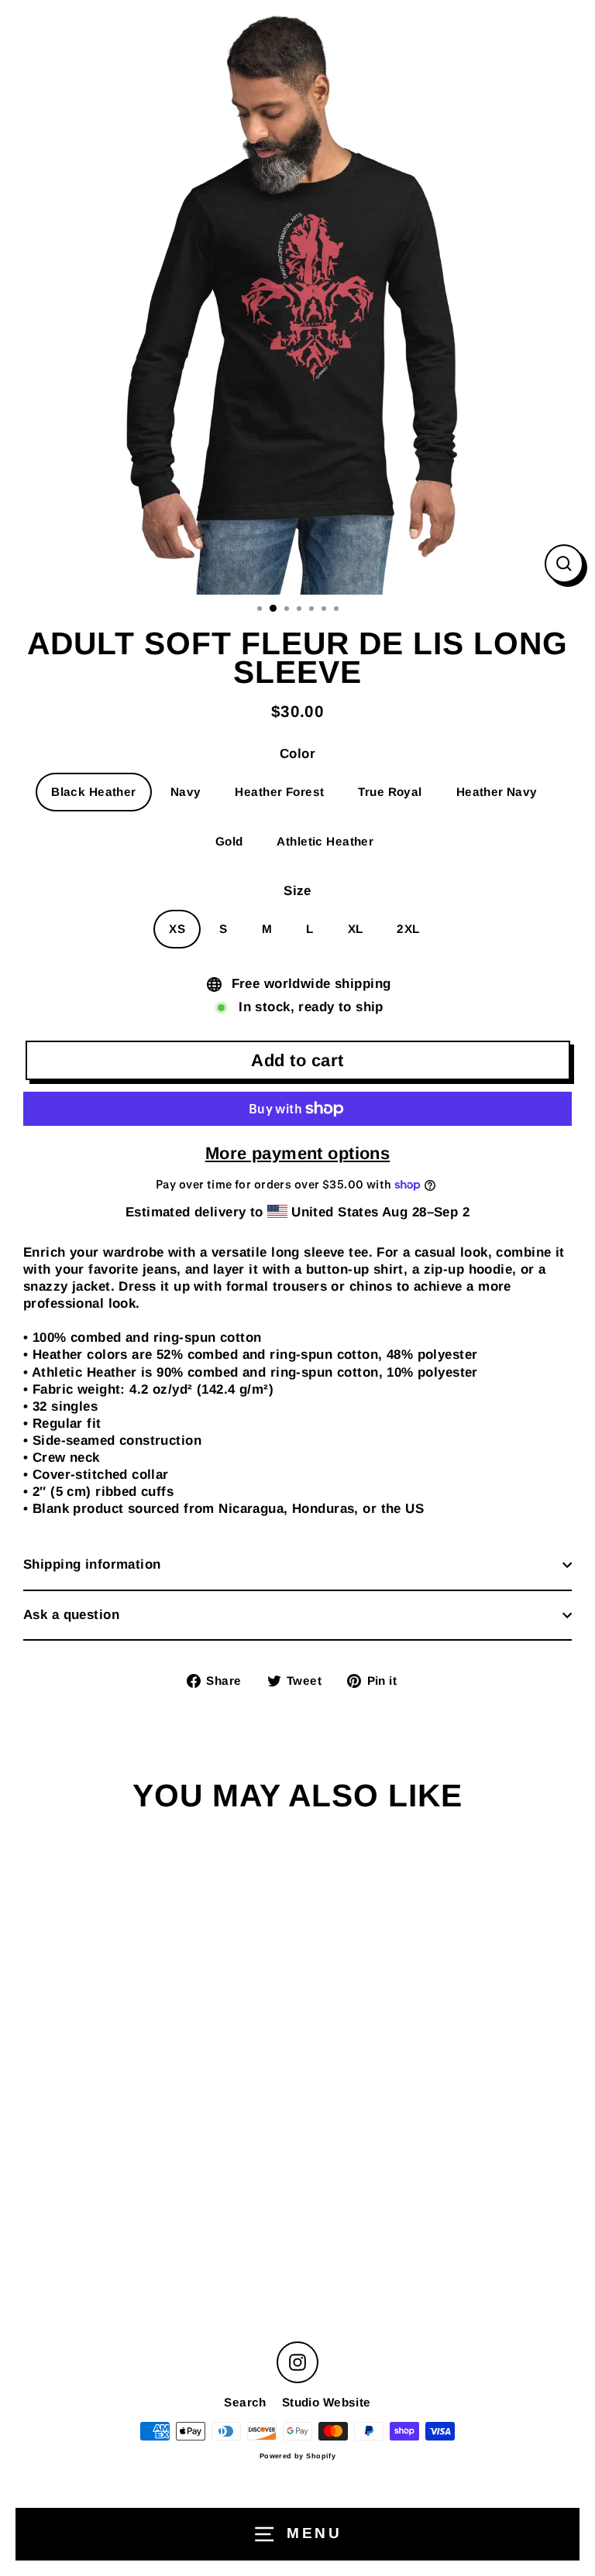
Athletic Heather (325, 841)
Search (245, 2402)
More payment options (298, 1153)
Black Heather (94, 792)
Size (297, 891)
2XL (408, 929)
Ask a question (71, 1615)
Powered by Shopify (298, 2456)
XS (177, 929)
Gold (229, 841)
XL (356, 929)
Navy (186, 792)
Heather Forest (279, 792)
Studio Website (327, 2402)
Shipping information (92, 1564)
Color (297, 754)
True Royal (390, 792)
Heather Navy (497, 792)
